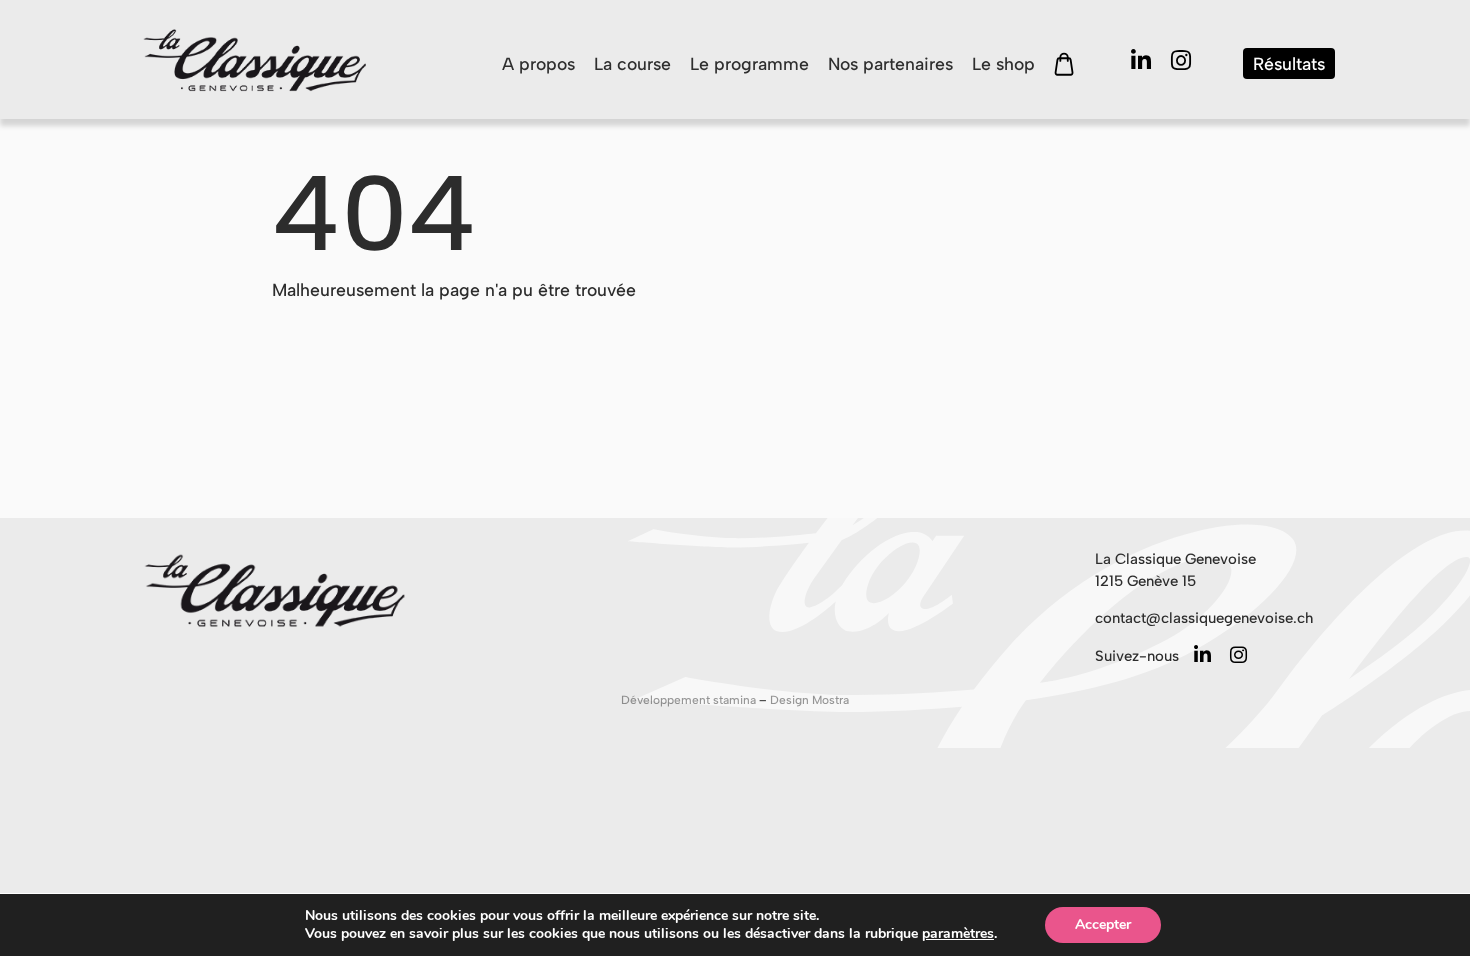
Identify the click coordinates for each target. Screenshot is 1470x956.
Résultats (1289, 63)
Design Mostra (809, 700)
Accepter (1103, 924)
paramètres (958, 934)
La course (632, 63)
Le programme (749, 63)
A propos (538, 63)
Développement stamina (690, 700)
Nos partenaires (890, 63)
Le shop (1003, 63)
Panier (1064, 64)
